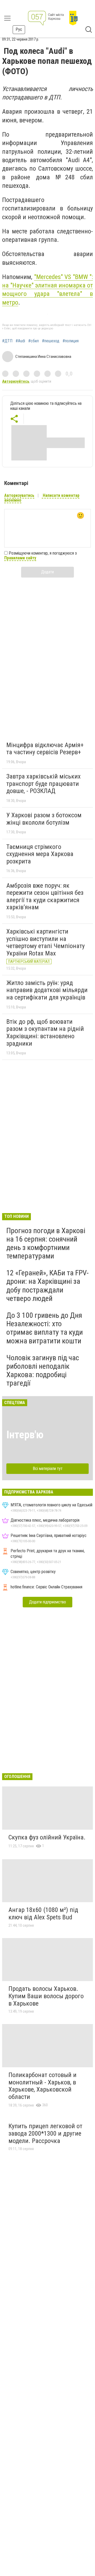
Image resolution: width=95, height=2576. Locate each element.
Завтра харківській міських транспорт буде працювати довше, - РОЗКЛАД (44, 784)
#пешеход (51, 341)
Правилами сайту (20, 558)
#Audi (20, 341)
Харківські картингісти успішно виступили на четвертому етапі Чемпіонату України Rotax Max (46, 942)
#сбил (34, 341)
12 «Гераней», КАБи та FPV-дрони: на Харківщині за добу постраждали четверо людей (47, 1286)
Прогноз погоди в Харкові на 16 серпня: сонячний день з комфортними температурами (46, 1243)
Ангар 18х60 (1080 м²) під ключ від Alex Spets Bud (43, 1914)
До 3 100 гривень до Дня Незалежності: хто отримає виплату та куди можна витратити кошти (45, 1328)
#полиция (71, 341)
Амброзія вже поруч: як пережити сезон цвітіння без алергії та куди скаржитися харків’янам (45, 897)
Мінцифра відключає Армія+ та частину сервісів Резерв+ (45, 749)
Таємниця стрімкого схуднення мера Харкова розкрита (40, 854)
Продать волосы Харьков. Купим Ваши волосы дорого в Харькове (46, 1996)
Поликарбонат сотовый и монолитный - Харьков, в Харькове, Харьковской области (42, 2086)
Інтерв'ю (25, 1435)
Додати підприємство (47, 1602)
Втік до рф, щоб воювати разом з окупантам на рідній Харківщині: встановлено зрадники (45, 1033)
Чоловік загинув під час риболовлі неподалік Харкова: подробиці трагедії (43, 1371)
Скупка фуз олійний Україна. (47, 1837)
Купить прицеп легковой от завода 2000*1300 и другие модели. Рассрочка (45, 2133)
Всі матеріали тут (48, 1469)
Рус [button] (19, 29)
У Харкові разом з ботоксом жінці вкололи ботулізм (44, 819)
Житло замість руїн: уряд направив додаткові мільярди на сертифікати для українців (47, 990)
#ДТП (7, 341)
